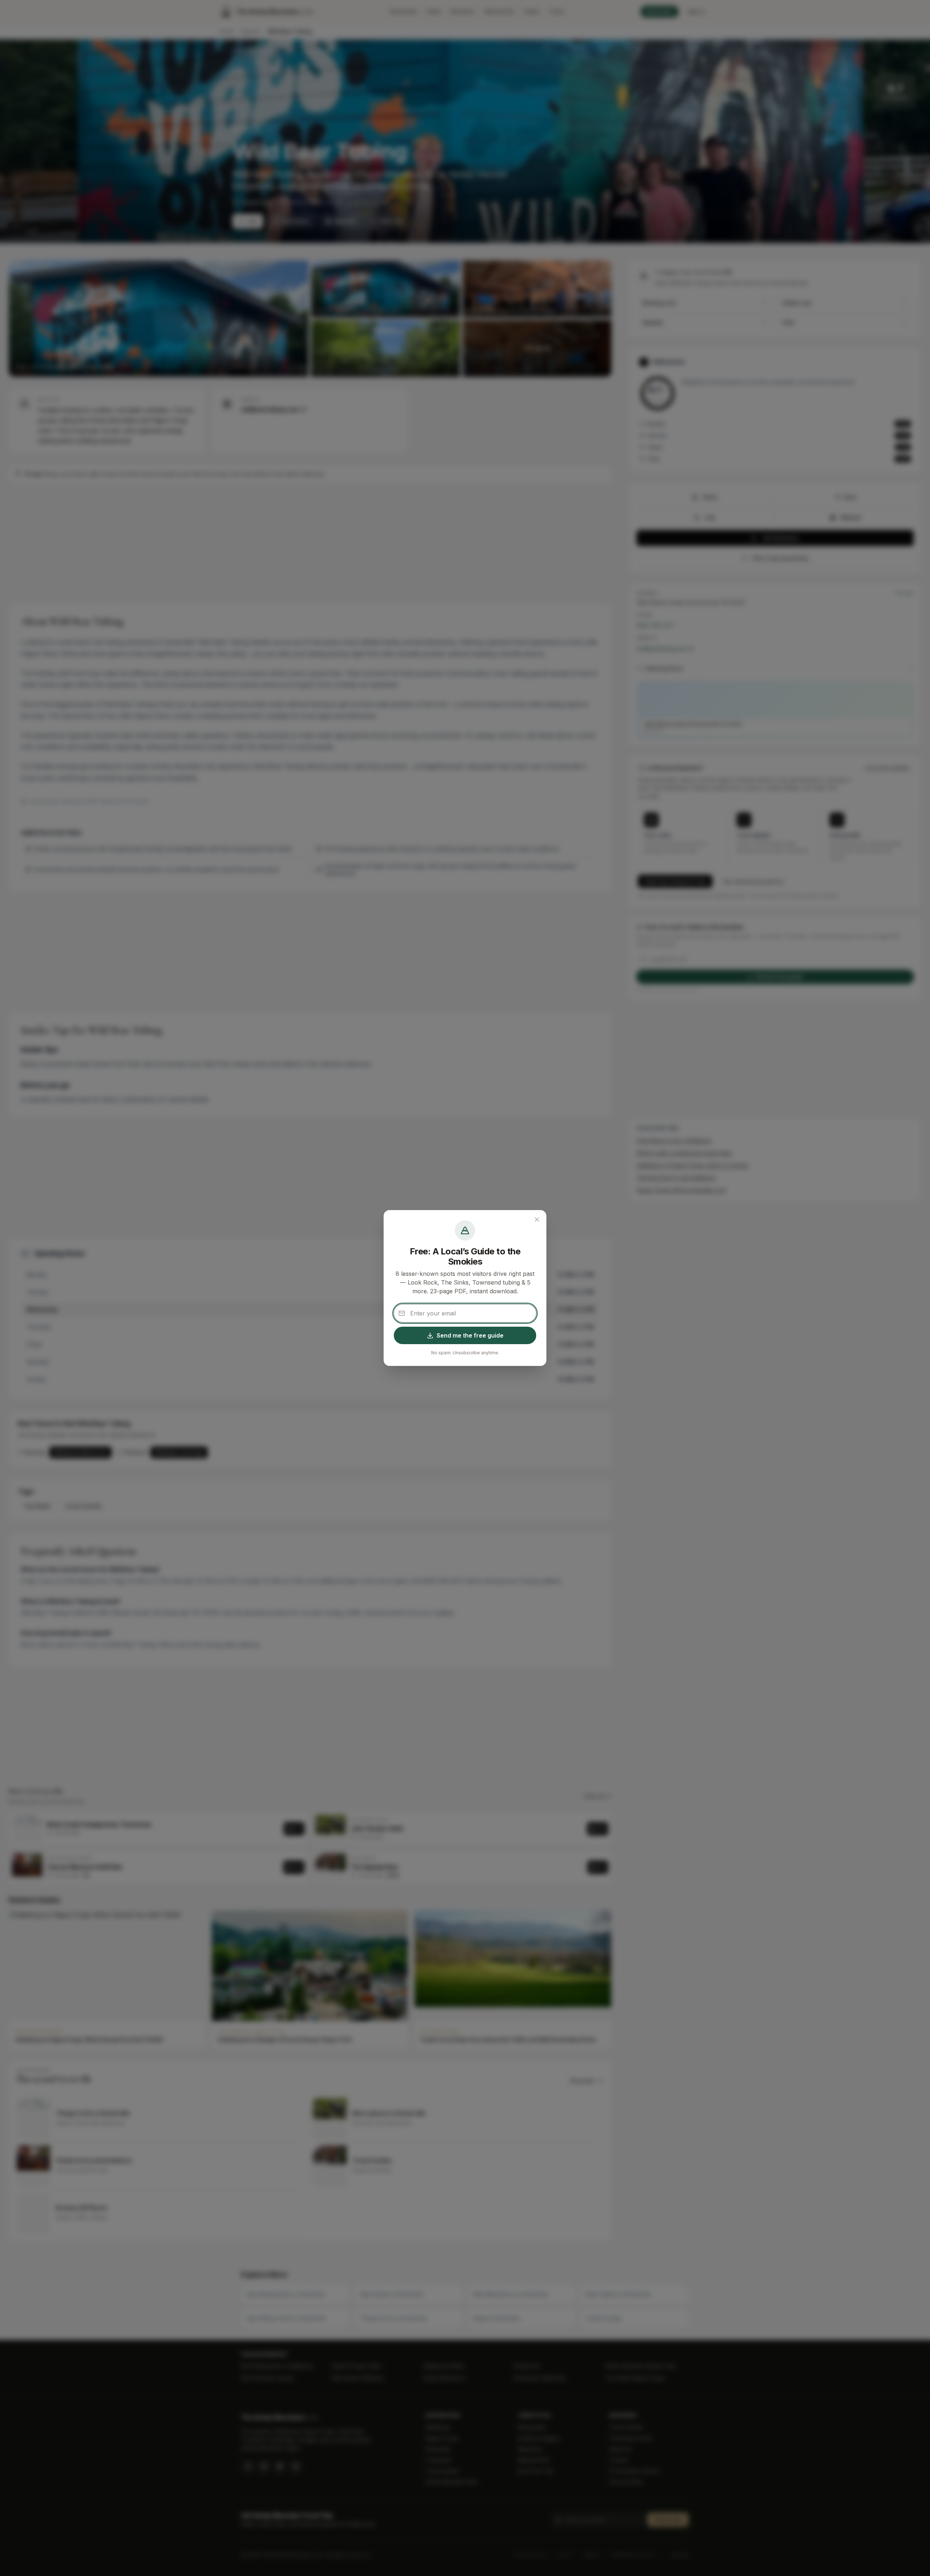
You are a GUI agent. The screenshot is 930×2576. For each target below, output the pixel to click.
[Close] (537, 1220)
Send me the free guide (470, 1335)
